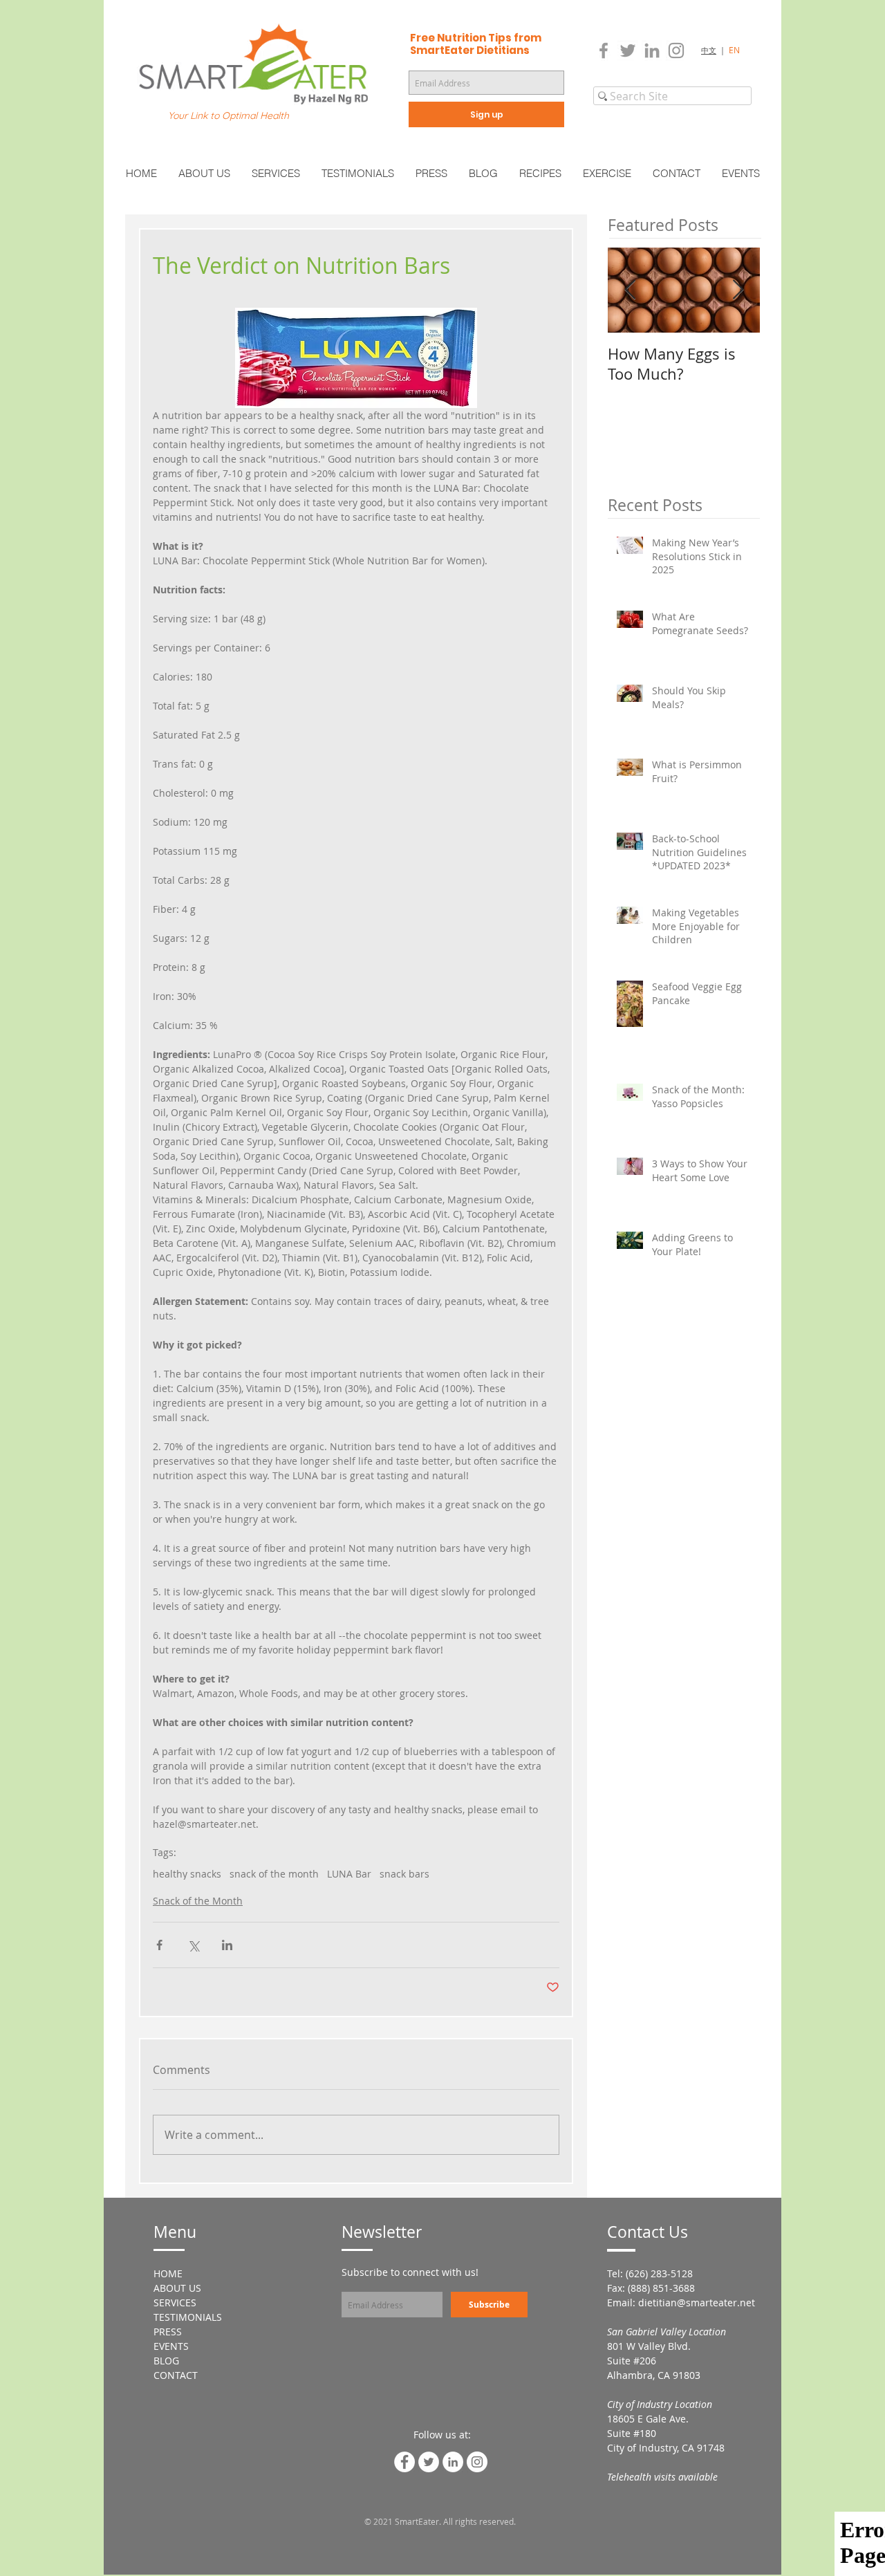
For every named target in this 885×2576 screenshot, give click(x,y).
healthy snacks (187, 1874)
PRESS (168, 2332)
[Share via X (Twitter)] (193, 1945)
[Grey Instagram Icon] (676, 50)
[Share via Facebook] (159, 1945)
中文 (709, 50)
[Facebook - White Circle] (404, 2462)
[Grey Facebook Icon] (604, 50)
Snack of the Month (198, 1901)
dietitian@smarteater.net (697, 2302)
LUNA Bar (349, 1874)
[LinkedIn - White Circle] (453, 2462)
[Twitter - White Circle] (429, 2462)
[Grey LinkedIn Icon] (652, 50)
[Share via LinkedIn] (227, 1945)
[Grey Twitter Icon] (628, 50)
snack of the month (274, 1874)
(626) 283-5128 (659, 2273)
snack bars (404, 1874)
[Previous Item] (630, 290)
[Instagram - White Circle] (477, 2462)
